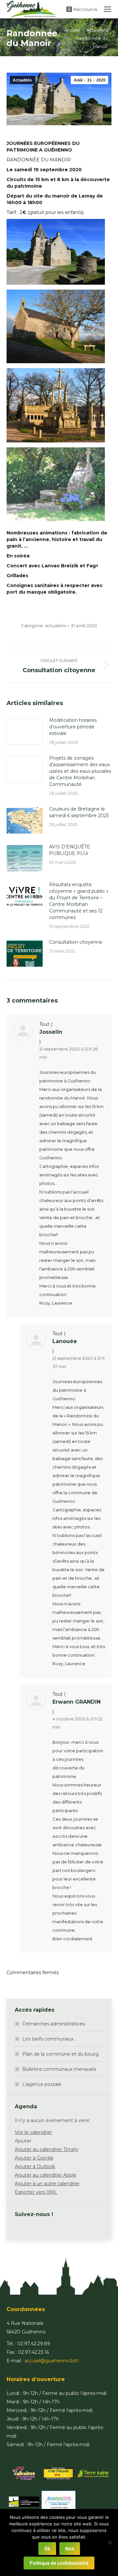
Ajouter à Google (34, 2158)
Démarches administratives (54, 2024)
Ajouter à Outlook (35, 2166)
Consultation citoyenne (76, 942)
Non (70, 2549)
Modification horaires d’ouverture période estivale (73, 727)
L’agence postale (42, 2084)
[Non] (110, 2542)
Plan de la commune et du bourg (60, 2054)
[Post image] (25, 732)
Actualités (22, 80)
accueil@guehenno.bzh (52, 2361)
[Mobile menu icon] (108, 9)
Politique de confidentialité (59, 2563)
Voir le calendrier (33, 2132)
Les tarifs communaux (48, 2039)
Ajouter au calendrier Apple (46, 2175)
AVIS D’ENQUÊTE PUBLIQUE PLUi (70, 850)
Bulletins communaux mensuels (59, 2069)
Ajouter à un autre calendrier (47, 2184)
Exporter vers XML (36, 2192)
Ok (47, 2549)
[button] (23, 2141)
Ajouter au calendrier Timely (47, 2149)
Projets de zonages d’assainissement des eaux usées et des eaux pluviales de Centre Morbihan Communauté (80, 771)
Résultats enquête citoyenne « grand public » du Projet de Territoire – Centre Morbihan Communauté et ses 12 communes (79, 901)
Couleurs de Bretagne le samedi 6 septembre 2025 (79, 812)
